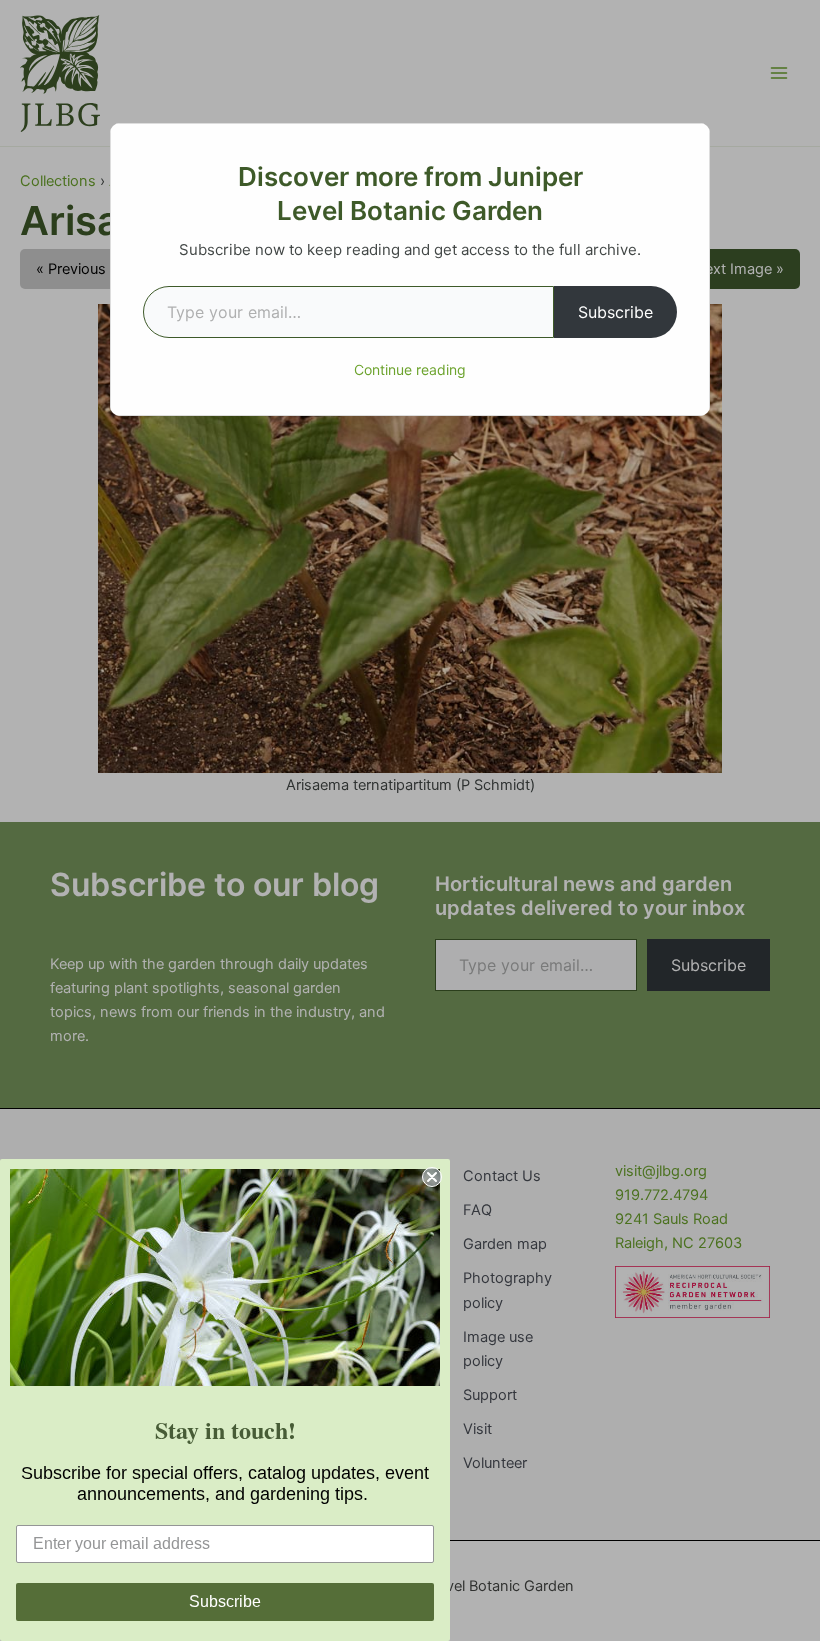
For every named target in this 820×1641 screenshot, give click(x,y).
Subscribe (615, 312)
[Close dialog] (432, 1177)
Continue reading (410, 369)
